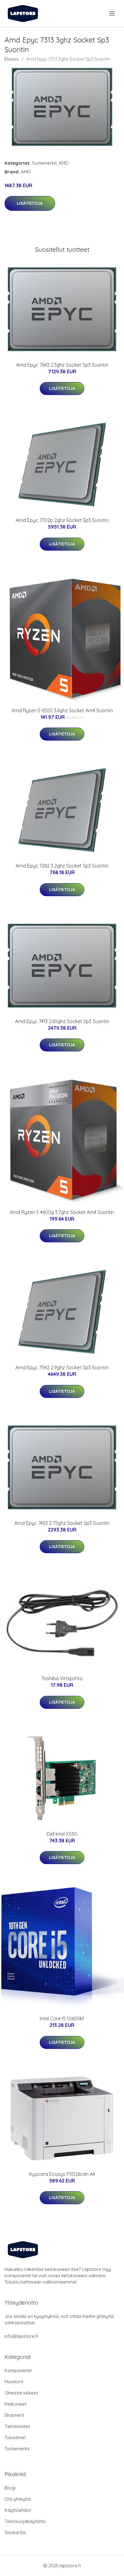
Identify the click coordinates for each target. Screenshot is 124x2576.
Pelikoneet (15, 2404)
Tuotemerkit (44, 163)
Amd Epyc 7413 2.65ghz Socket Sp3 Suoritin (62, 1021)
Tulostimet (15, 2437)
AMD (64, 163)
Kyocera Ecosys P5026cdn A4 (62, 2174)
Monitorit (14, 2382)
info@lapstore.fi (21, 2336)
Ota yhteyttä (18, 2499)
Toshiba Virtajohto (62, 1678)
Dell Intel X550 (62, 1834)
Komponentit (18, 2371)
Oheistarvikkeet (21, 2393)
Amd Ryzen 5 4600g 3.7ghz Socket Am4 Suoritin (62, 1212)
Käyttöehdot (18, 2510)
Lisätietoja (30, 203)
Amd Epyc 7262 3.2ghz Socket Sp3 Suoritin (62, 866)
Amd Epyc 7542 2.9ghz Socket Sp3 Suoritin (62, 1367)
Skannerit (14, 2415)
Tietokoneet (17, 2426)
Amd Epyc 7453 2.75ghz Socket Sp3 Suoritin (62, 1523)
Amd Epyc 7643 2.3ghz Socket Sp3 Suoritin (62, 365)
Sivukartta (15, 2532)
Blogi (10, 2488)
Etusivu (12, 59)
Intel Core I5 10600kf (62, 2018)
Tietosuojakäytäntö (25, 2521)
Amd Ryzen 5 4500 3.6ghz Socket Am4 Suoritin (62, 710)
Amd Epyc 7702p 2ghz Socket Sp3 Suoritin (62, 520)
